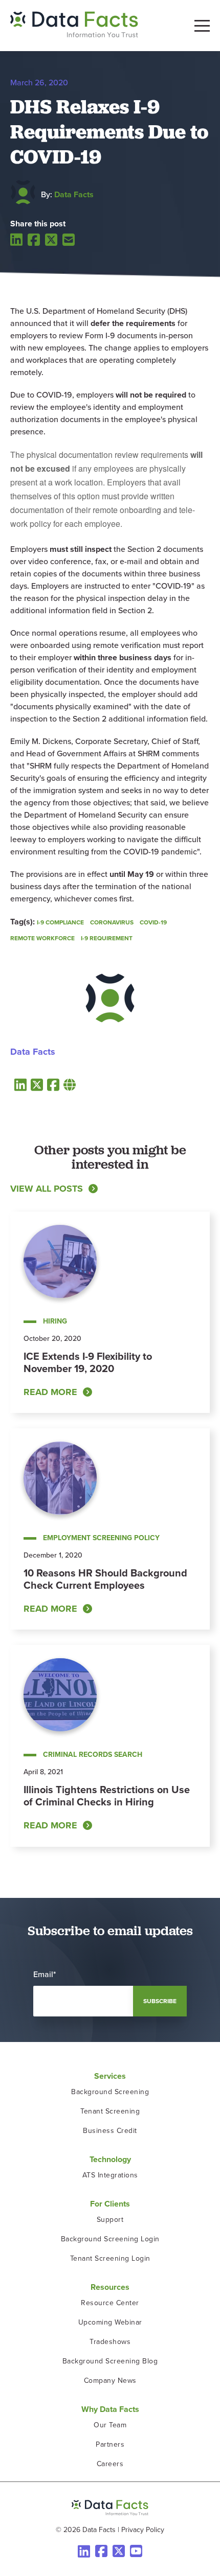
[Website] (70, 1085)
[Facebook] (34, 240)
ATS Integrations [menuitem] (110, 2175)
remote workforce (42, 938)
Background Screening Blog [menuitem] (110, 2361)
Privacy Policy (143, 2530)
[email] (69, 240)
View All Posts (47, 1189)
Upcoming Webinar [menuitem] (110, 2322)
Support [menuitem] (110, 2220)
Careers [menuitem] (110, 2464)
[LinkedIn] (16, 239)
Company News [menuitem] (110, 2381)
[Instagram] (136, 2551)
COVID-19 (153, 922)
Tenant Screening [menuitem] (110, 2111)
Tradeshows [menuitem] (110, 2342)
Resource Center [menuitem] (110, 2303)
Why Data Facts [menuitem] (110, 2409)
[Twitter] (51, 240)
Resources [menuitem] (110, 2287)
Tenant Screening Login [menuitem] (110, 2258)
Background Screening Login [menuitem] (110, 2239)
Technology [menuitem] (110, 2159)
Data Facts (74, 194)
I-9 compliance (60, 922)
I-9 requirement (107, 938)
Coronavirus (112, 922)
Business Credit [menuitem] (110, 2131)
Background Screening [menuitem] (110, 2092)
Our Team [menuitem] (110, 2425)
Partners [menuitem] (110, 2444)
